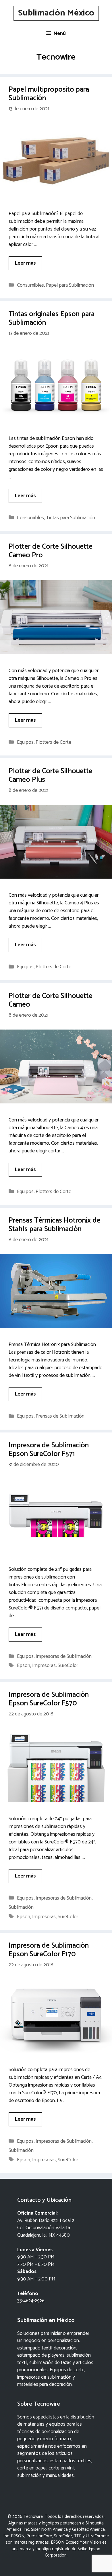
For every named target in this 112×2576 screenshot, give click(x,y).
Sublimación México (56, 13)
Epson (24, 1666)
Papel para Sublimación (70, 285)
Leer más (25, 263)
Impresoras (44, 1666)
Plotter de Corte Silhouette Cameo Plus (51, 776)
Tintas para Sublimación (71, 518)
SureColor (68, 1666)
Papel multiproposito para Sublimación (49, 94)
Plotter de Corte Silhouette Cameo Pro (51, 551)
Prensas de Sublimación (60, 1416)
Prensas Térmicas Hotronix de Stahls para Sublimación (55, 1225)
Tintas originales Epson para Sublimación (52, 318)
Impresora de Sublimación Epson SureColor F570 (49, 1699)
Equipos (25, 742)
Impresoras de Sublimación (64, 1656)
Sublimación (21, 1907)
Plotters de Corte (53, 742)
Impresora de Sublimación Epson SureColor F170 (49, 1950)
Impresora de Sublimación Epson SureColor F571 (49, 1450)
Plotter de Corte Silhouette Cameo (51, 1000)
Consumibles (30, 285)
